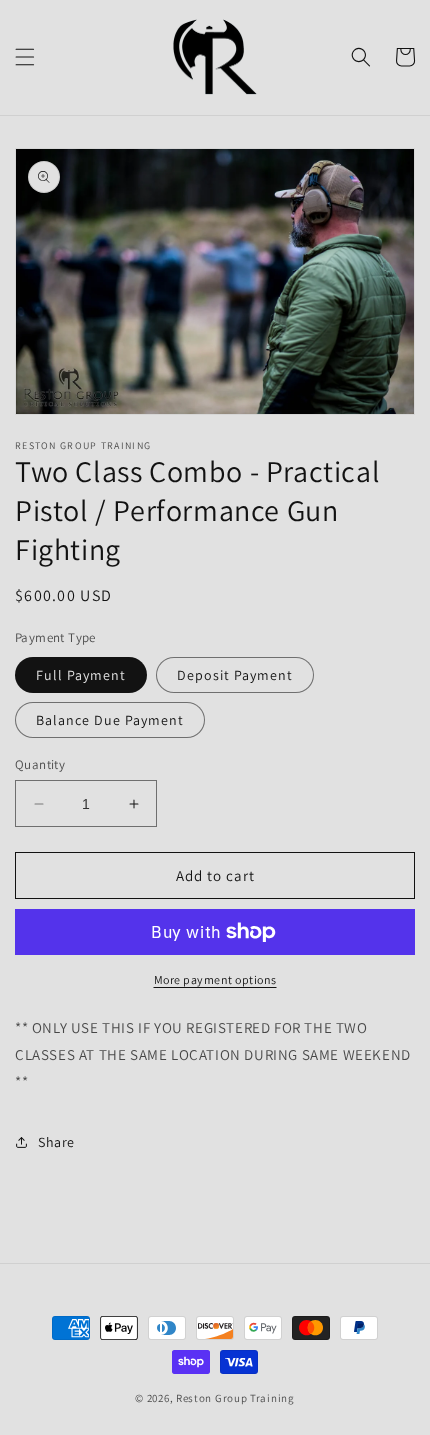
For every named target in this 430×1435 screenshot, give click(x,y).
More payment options (215, 979)
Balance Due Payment (110, 720)
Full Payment (81, 675)
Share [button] (56, 1142)
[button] (25, 57)
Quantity (40, 764)
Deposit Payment (235, 675)
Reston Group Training (235, 1398)
